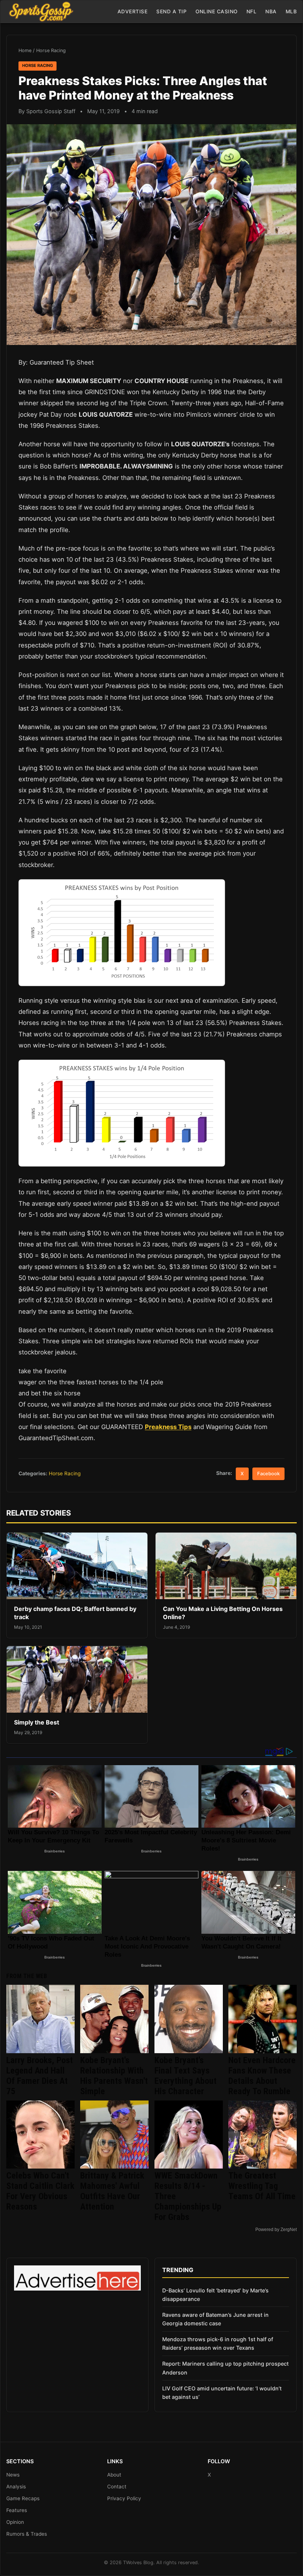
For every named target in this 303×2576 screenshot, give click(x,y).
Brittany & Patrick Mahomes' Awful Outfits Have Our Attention (112, 2191)
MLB (291, 11)
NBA (271, 11)
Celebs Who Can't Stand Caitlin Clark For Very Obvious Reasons (40, 2191)
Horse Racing (51, 50)
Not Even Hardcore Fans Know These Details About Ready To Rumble (262, 2076)
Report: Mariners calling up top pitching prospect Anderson (225, 2368)
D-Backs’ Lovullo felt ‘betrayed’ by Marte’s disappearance (215, 2295)
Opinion (15, 2522)
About (114, 2475)
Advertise (133, 11)
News (13, 2475)
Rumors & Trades (27, 2534)
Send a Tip (171, 11)
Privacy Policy (124, 2498)
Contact (117, 2487)
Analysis (16, 2487)
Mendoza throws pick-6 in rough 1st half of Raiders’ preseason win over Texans (218, 2343)
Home (25, 50)
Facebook (268, 1474)
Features (17, 2510)
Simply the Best (37, 1722)
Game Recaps (23, 2498)
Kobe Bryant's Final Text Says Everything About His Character (185, 2076)
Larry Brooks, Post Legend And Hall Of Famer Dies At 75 (40, 2076)
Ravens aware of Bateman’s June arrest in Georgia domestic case (215, 2319)
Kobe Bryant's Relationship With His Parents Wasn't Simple (114, 2076)
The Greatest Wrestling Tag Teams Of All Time (262, 2186)
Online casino (217, 11)
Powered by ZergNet (276, 2230)
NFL (252, 11)
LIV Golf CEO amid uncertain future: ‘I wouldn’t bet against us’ (222, 2393)
